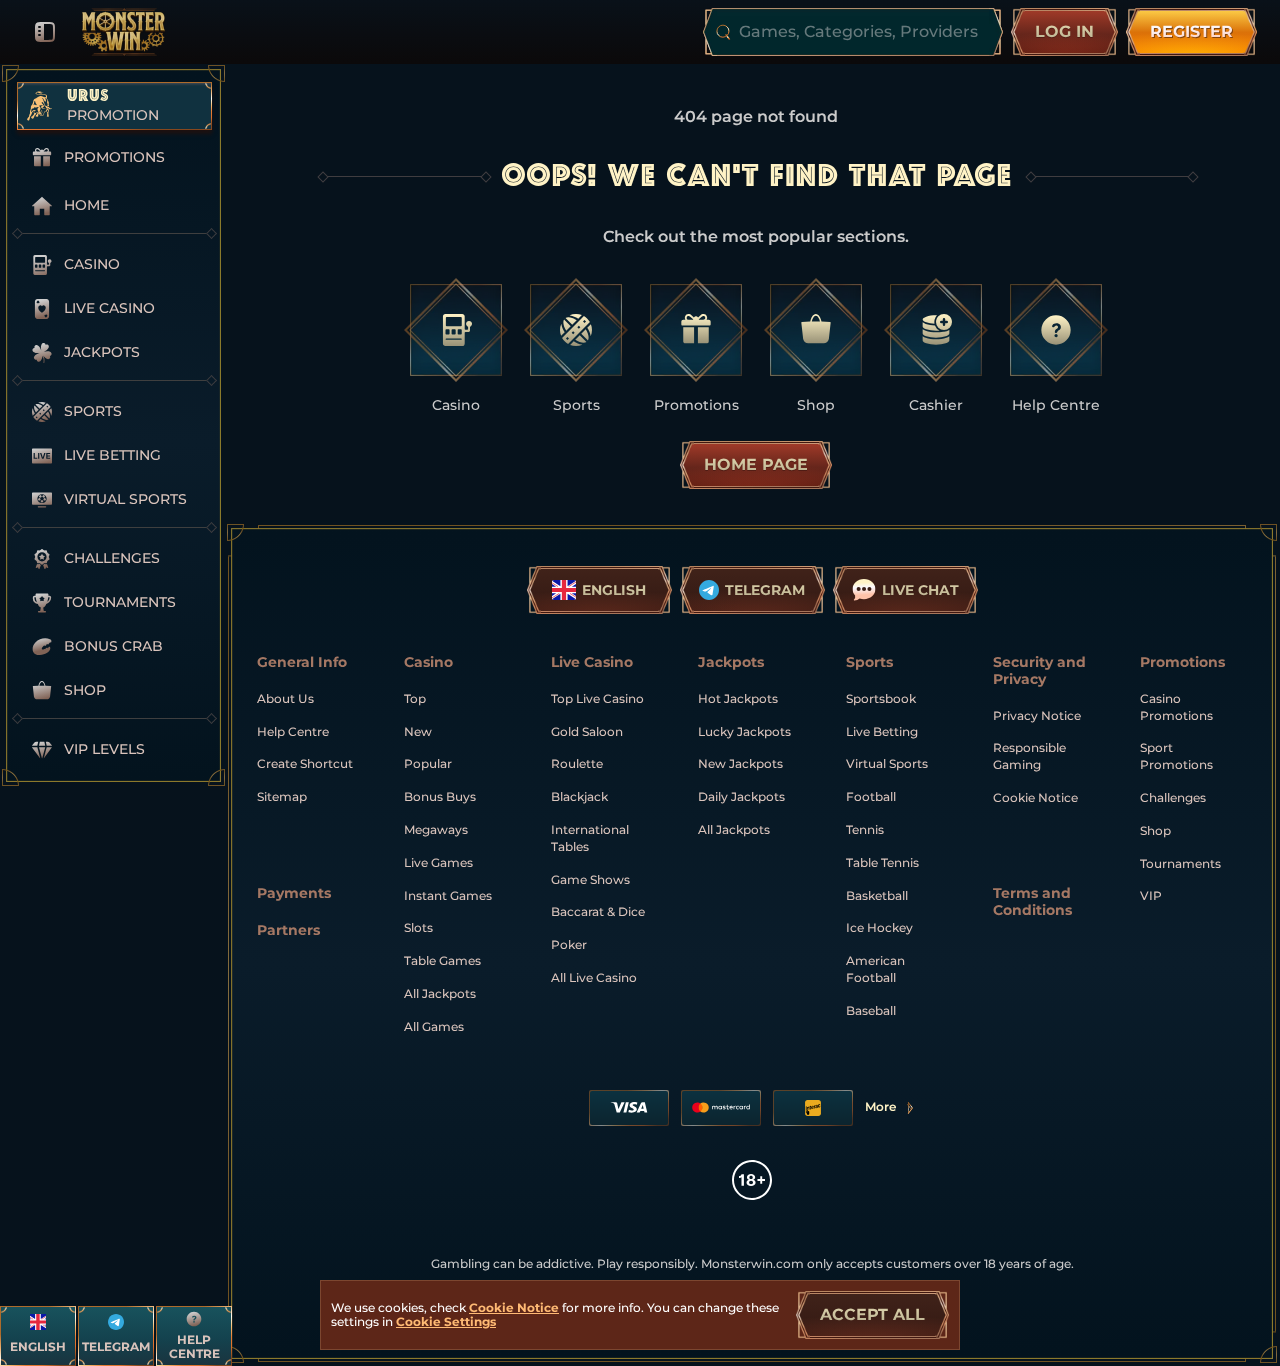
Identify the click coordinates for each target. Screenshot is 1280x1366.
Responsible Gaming (1029, 756)
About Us (285, 698)
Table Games (442, 960)
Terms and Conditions (1032, 902)
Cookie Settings (446, 1322)
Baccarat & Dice (598, 911)
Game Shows (590, 879)
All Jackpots (440, 993)
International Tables (590, 838)
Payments (294, 893)
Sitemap (282, 796)
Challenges (1173, 797)
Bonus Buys (440, 796)
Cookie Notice (1035, 797)
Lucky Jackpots (744, 731)
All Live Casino (594, 977)
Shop (1155, 830)
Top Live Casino (597, 698)
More (890, 1110)
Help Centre (293, 731)
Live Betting (882, 731)
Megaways (436, 829)
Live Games (438, 862)
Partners (288, 930)
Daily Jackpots (741, 796)
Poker (569, 944)
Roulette (577, 763)
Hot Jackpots (738, 698)
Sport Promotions (1176, 756)
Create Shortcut (305, 763)
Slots (418, 927)
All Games (434, 1026)
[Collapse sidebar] (45, 32)
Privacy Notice (1037, 715)
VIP (1151, 895)
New (418, 731)
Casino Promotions (1176, 707)
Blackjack (579, 796)
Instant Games (448, 895)
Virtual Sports (887, 763)
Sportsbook (881, 698)
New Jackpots (740, 763)
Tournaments (1180, 863)
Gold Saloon (587, 731)
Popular (428, 763)
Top (415, 698)
